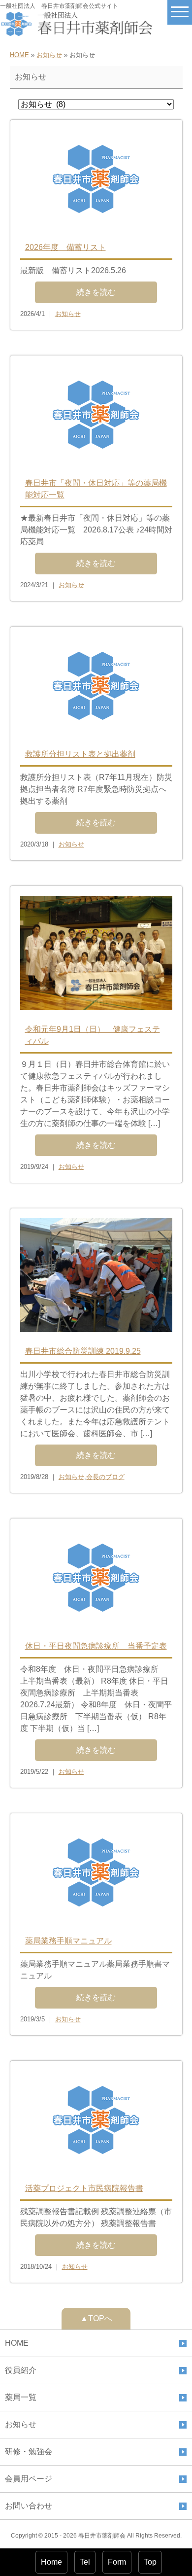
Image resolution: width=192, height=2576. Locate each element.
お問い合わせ (29, 2506)
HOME (19, 55)
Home (51, 2562)
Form (117, 2562)
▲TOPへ (96, 2318)
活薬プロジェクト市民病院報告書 (84, 2188)
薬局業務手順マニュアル (68, 1941)
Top (150, 2562)
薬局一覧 (21, 2397)
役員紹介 (21, 2370)
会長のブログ (105, 1477)
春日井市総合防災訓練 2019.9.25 (83, 1351)
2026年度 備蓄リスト (65, 247)
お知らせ (49, 55)
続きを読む (96, 292)
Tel (85, 2562)
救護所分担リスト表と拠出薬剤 (80, 754)
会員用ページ (29, 2479)
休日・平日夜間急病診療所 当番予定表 (96, 1646)
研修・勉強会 (29, 2452)
